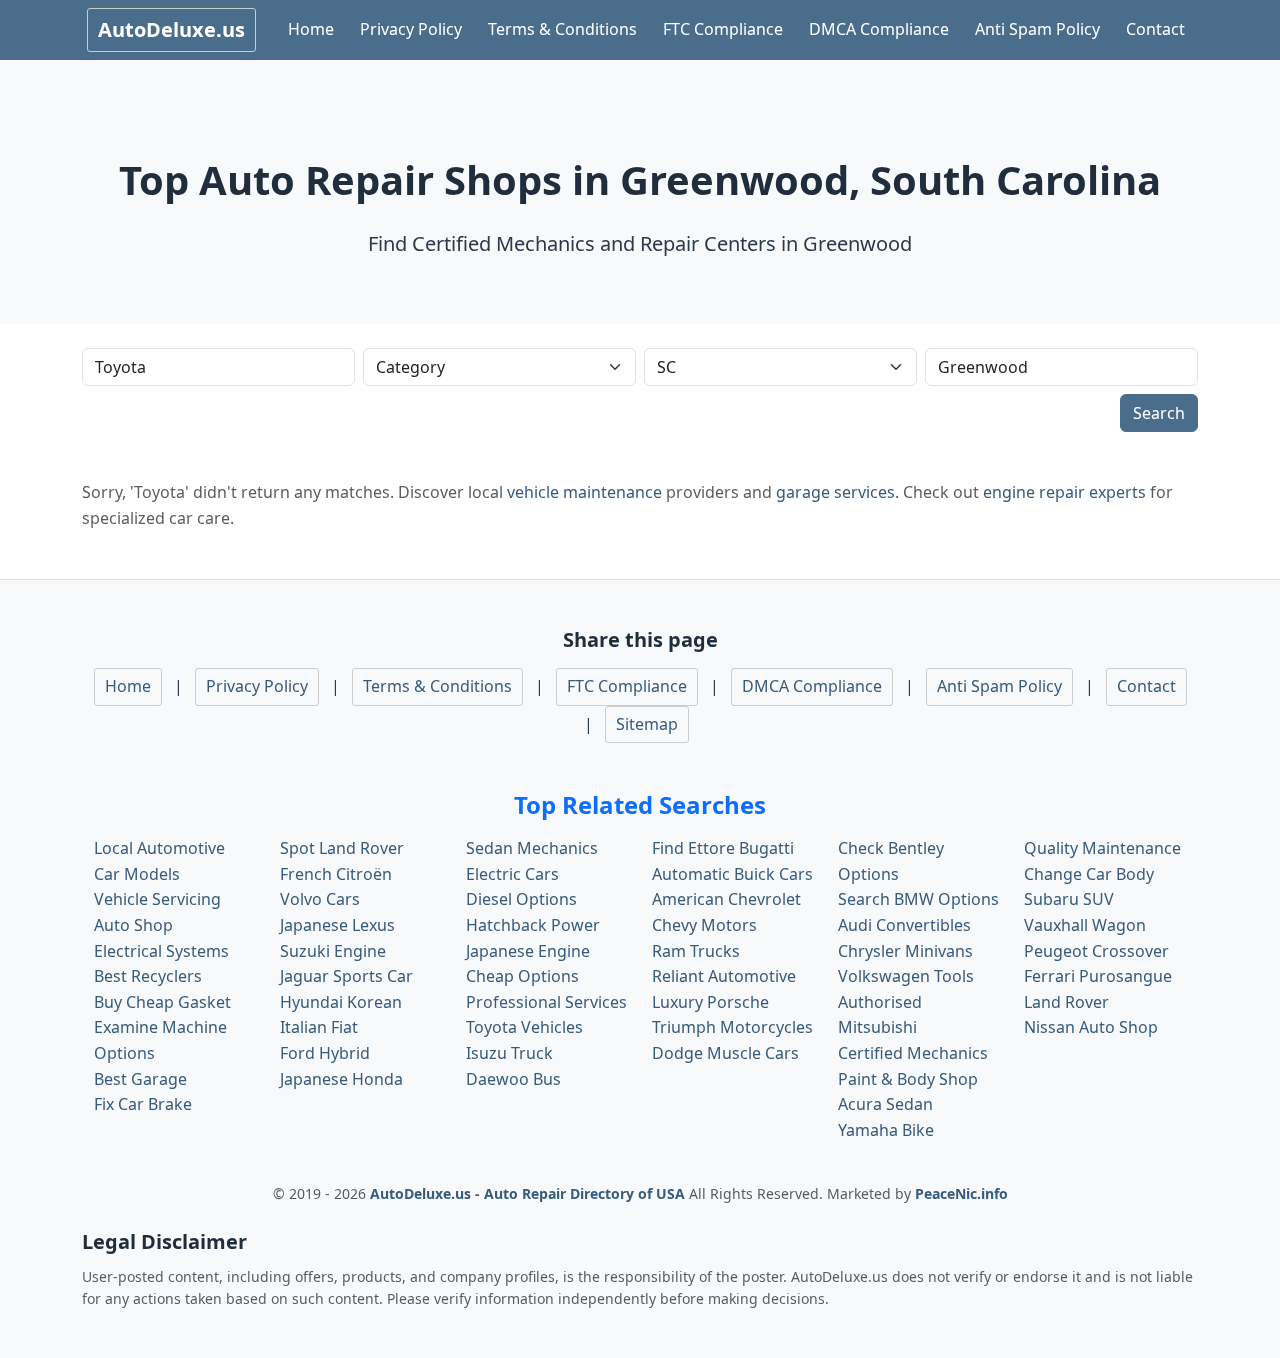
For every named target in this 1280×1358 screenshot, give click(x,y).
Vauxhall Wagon (1085, 925)
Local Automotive (159, 848)
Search (1159, 413)
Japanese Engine (528, 951)
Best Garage (140, 1079)
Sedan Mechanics (532, 848)
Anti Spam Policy (1037, 29)
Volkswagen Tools (906, 976)
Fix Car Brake (143, 1104)
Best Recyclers (148, 976)
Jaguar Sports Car (346, 976)
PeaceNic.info (961, 1193)
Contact (1155, 29)
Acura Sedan (885, 1104)
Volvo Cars (320, 899)
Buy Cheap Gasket (162, 1002)
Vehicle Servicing (157, 899)
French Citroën (336, 874)
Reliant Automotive (724, 976)
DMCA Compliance (879, 29)
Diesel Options (521, 899)
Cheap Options (522, 976)
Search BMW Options (918, 899)
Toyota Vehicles (524, 1027)
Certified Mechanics (913, 1053)
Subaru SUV (1069, 899)
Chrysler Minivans (905, 951)
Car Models (137, 874)
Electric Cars (512, 874)
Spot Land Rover (342, 848)
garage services (835, 492)
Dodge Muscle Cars (725, 1053)
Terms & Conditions (562, 29)
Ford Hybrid (325, 1053)
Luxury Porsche (710, 1002)
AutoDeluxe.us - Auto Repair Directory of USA (529, 1193)
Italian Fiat (319, 1027)
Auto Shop (133, 925)
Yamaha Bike (886, 1130)
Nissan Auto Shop (1091, 1027)
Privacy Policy (411, 29)
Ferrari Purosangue (1098, 976)
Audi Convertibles (904, 925)
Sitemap (647, 724)
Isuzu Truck (509, 1053)
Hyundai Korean (341, 1002)
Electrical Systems (161, 951)
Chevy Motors (704, 925)
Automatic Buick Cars (732, 874)
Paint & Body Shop (908, 1079)
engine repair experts (1064, 492)
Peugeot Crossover (1096, 951)
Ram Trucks (696, 951)
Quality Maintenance (1102, 848)
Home (311, 29)
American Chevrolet (726, 899)
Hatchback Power (533, 925)
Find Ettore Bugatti (723, 848)
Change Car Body (1089, 874)
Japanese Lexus (337, 925)
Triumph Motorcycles (732, 1027)
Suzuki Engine (333, 951)
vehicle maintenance (584, 492)
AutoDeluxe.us (171, 29)
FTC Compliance (723, 29)
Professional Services (546, 1002)
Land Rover (1066, 1002)
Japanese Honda (341, 1079)
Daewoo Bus (513, 1079)
